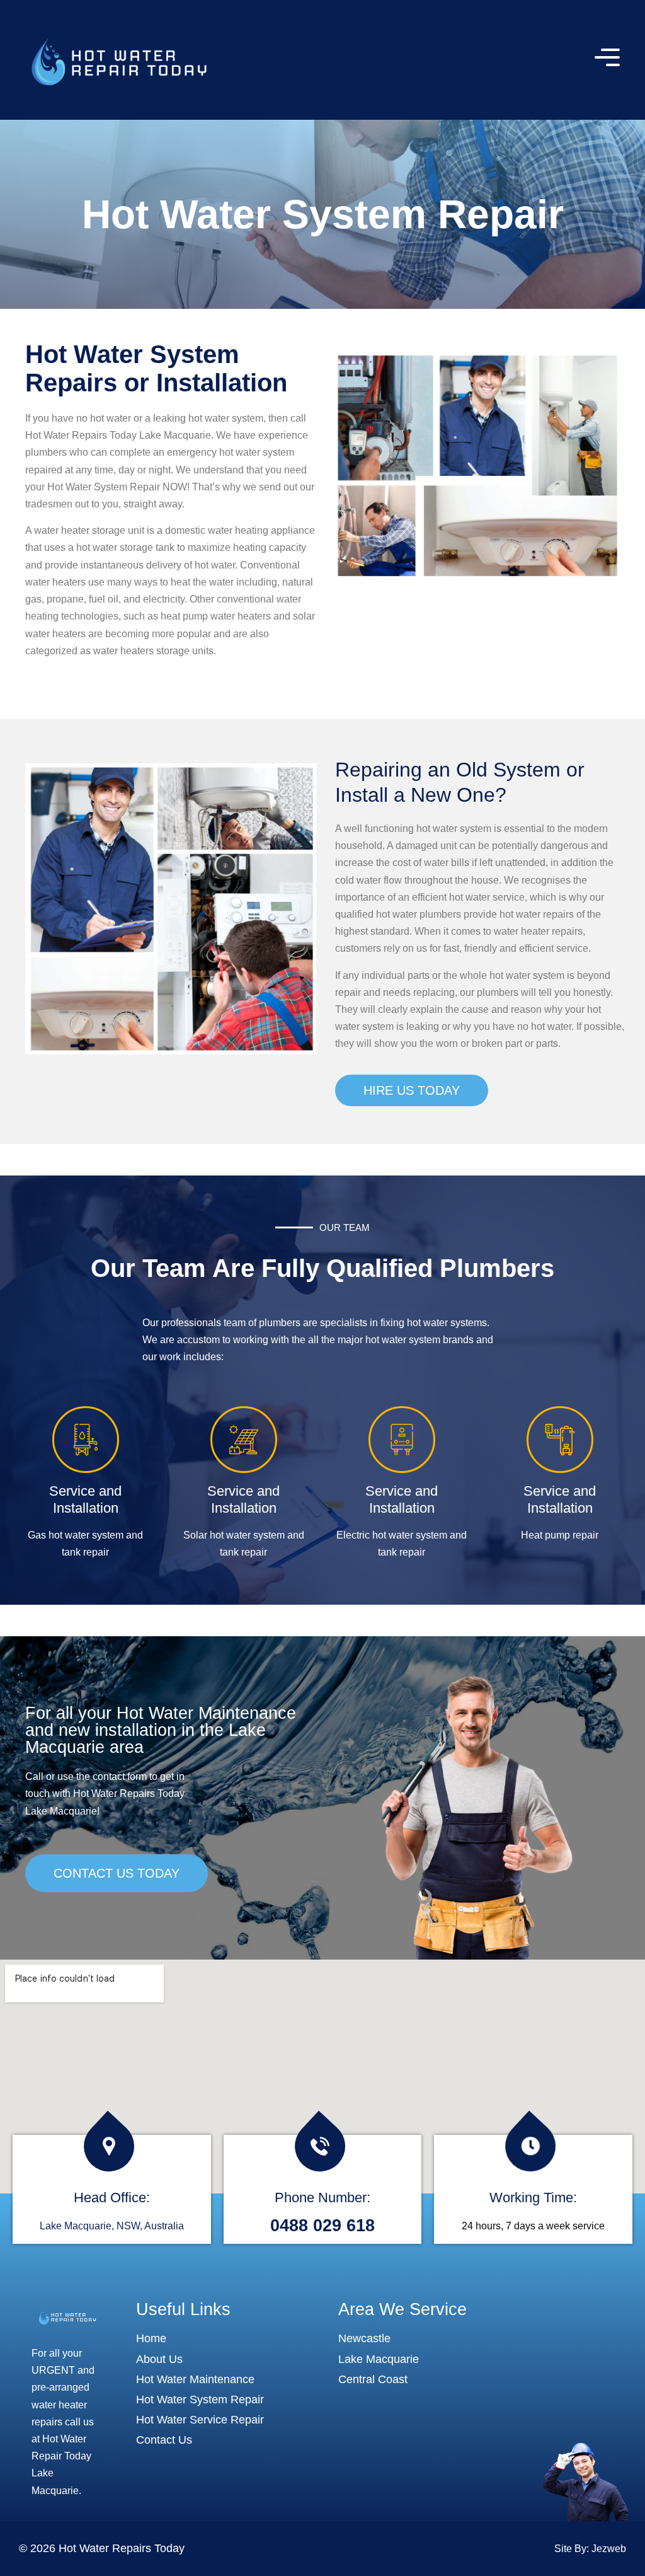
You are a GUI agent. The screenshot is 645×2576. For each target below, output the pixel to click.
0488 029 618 (322, 2226)
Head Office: (112, 2198)
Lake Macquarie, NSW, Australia (112, 2226)
